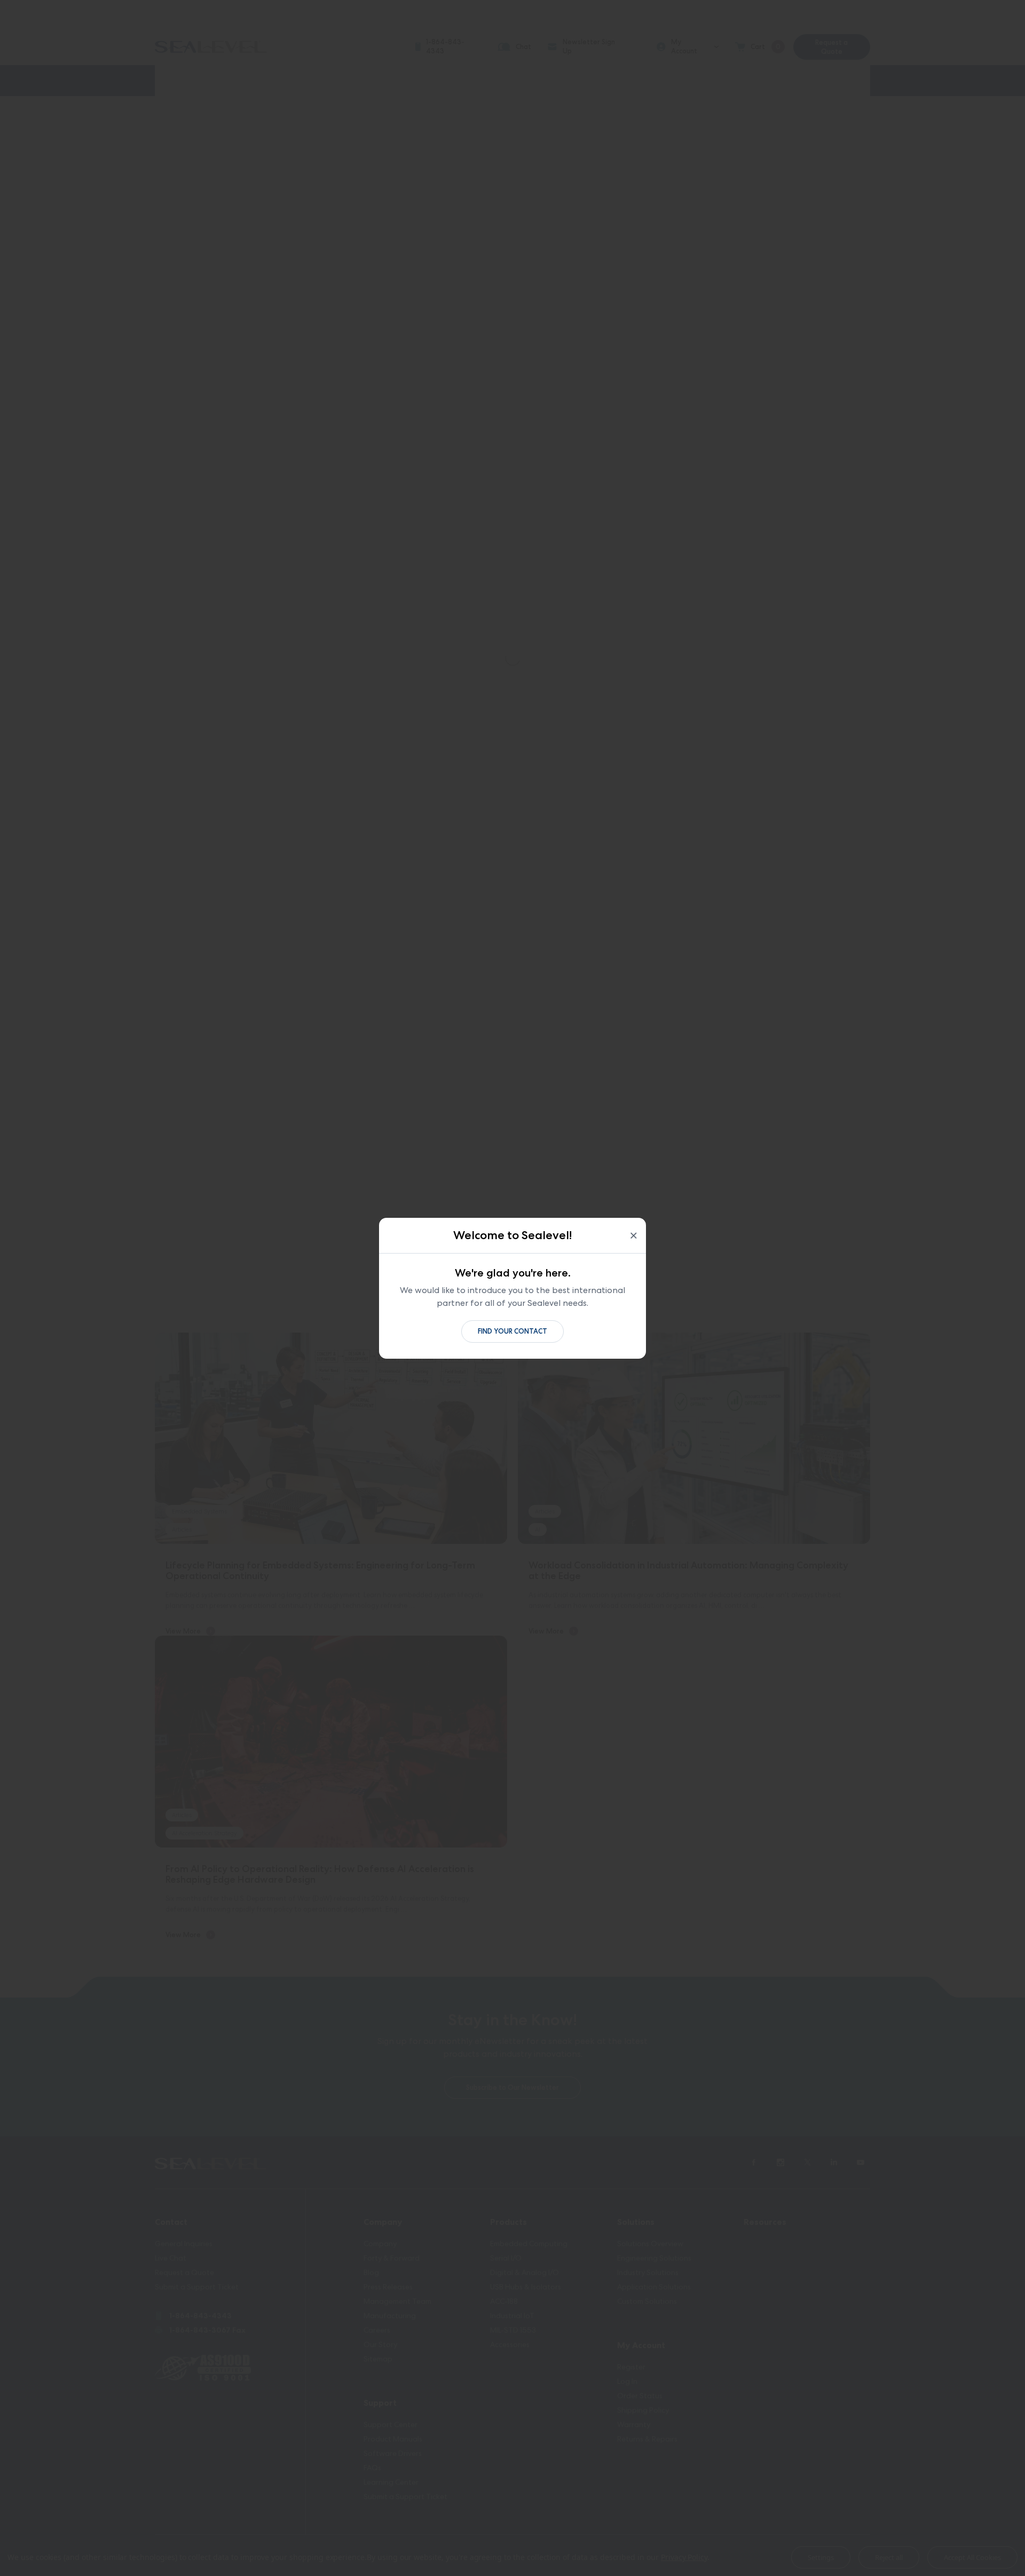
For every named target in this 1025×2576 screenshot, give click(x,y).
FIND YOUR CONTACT (512, 1331)
